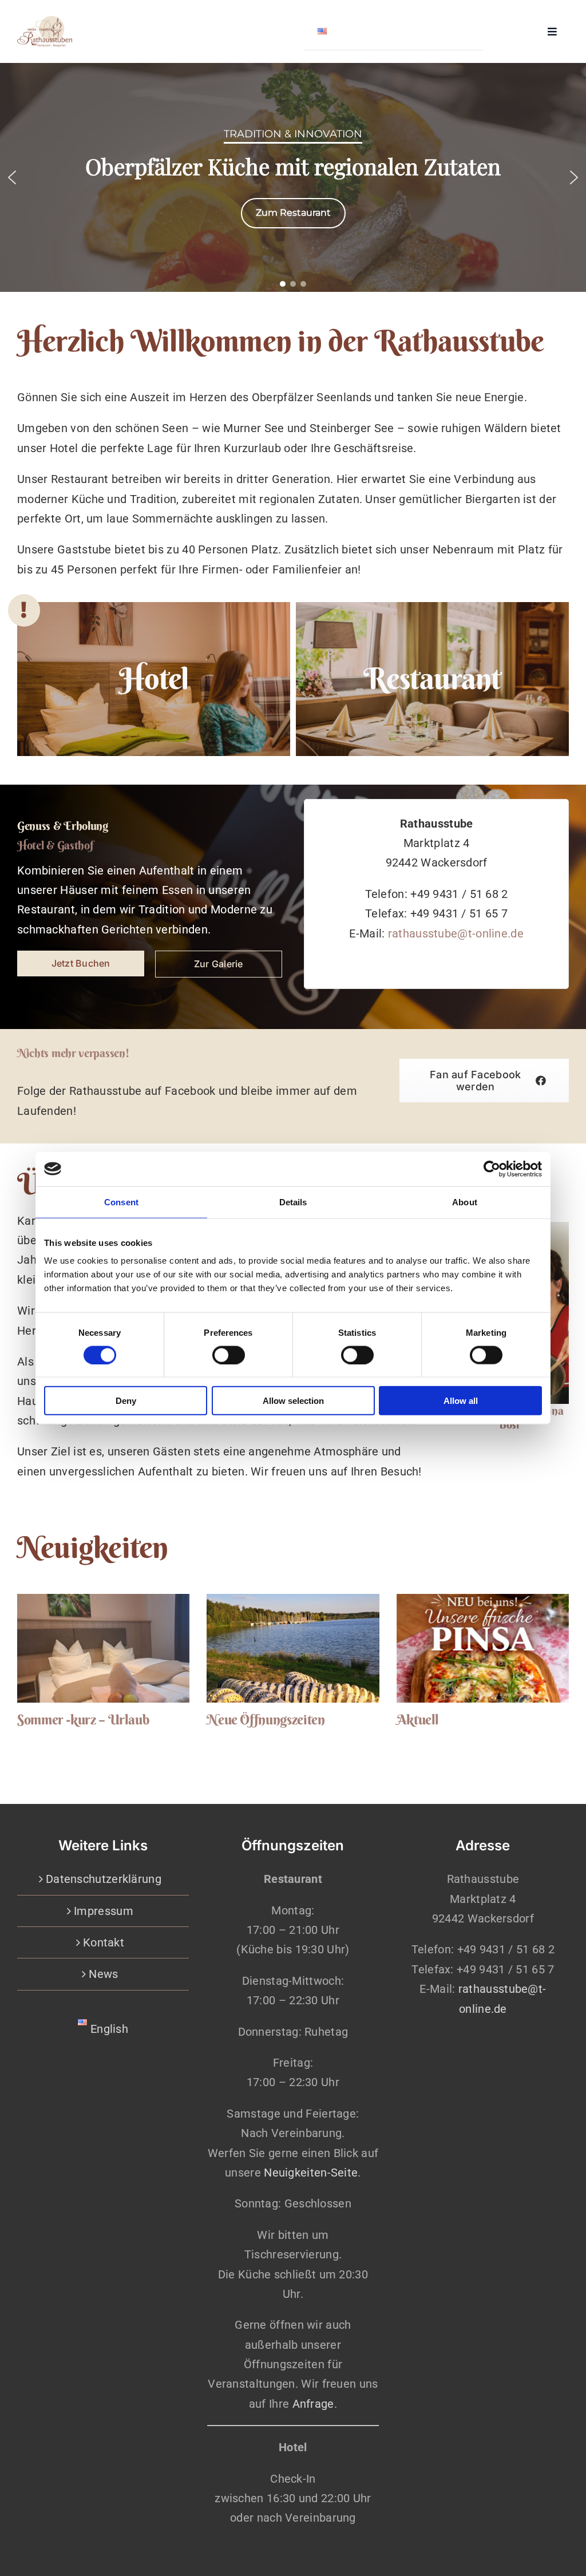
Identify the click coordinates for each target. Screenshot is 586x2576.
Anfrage (313, 2404)
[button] (12, 177)
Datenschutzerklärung (104, 1879)
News (103, 1974)
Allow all (461, 1401)
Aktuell (418, 1719)
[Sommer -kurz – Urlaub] (103, 1648)
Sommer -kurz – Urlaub (83, 1719)
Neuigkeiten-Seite (311, 2173)
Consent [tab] (121, 1202)
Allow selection (293, 1401)
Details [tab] (293, 1202)
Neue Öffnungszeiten (266, 1719)
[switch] (229, 1355)
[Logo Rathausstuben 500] (45, 22)
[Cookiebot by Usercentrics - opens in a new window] (492, 1169)
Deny (126, 1401)
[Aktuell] (483, 1648)
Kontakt (104, 1942)
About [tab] (465, 1202)
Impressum (104, 1911)
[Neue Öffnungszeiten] (293, 1648)
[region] (293, 177)
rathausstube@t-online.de (456, 933)
